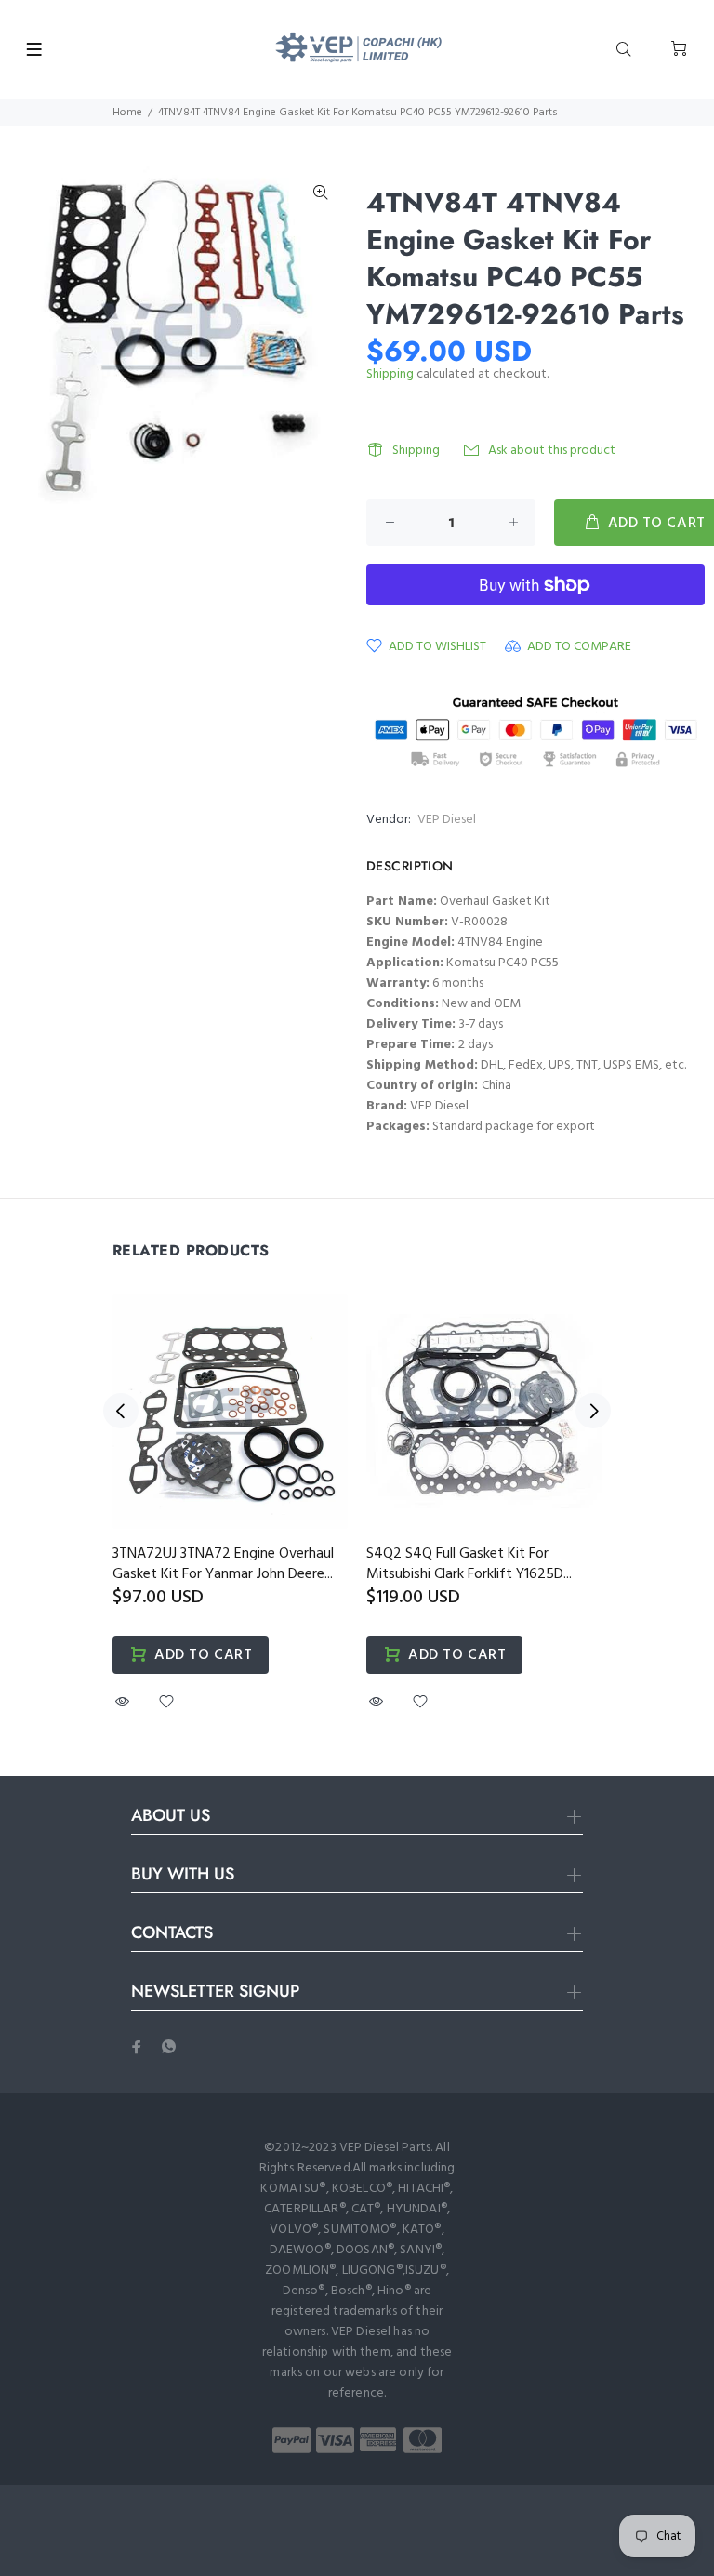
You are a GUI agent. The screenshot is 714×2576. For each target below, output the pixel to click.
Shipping (390, 374)
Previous (121, 1411)
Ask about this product (552, 451)
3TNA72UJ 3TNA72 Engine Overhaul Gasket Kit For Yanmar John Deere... (223, 1564)
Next (593, 1411)
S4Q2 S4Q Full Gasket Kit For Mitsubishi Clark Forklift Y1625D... (469, 1564)
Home (127, 113)
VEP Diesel (447, 820)
